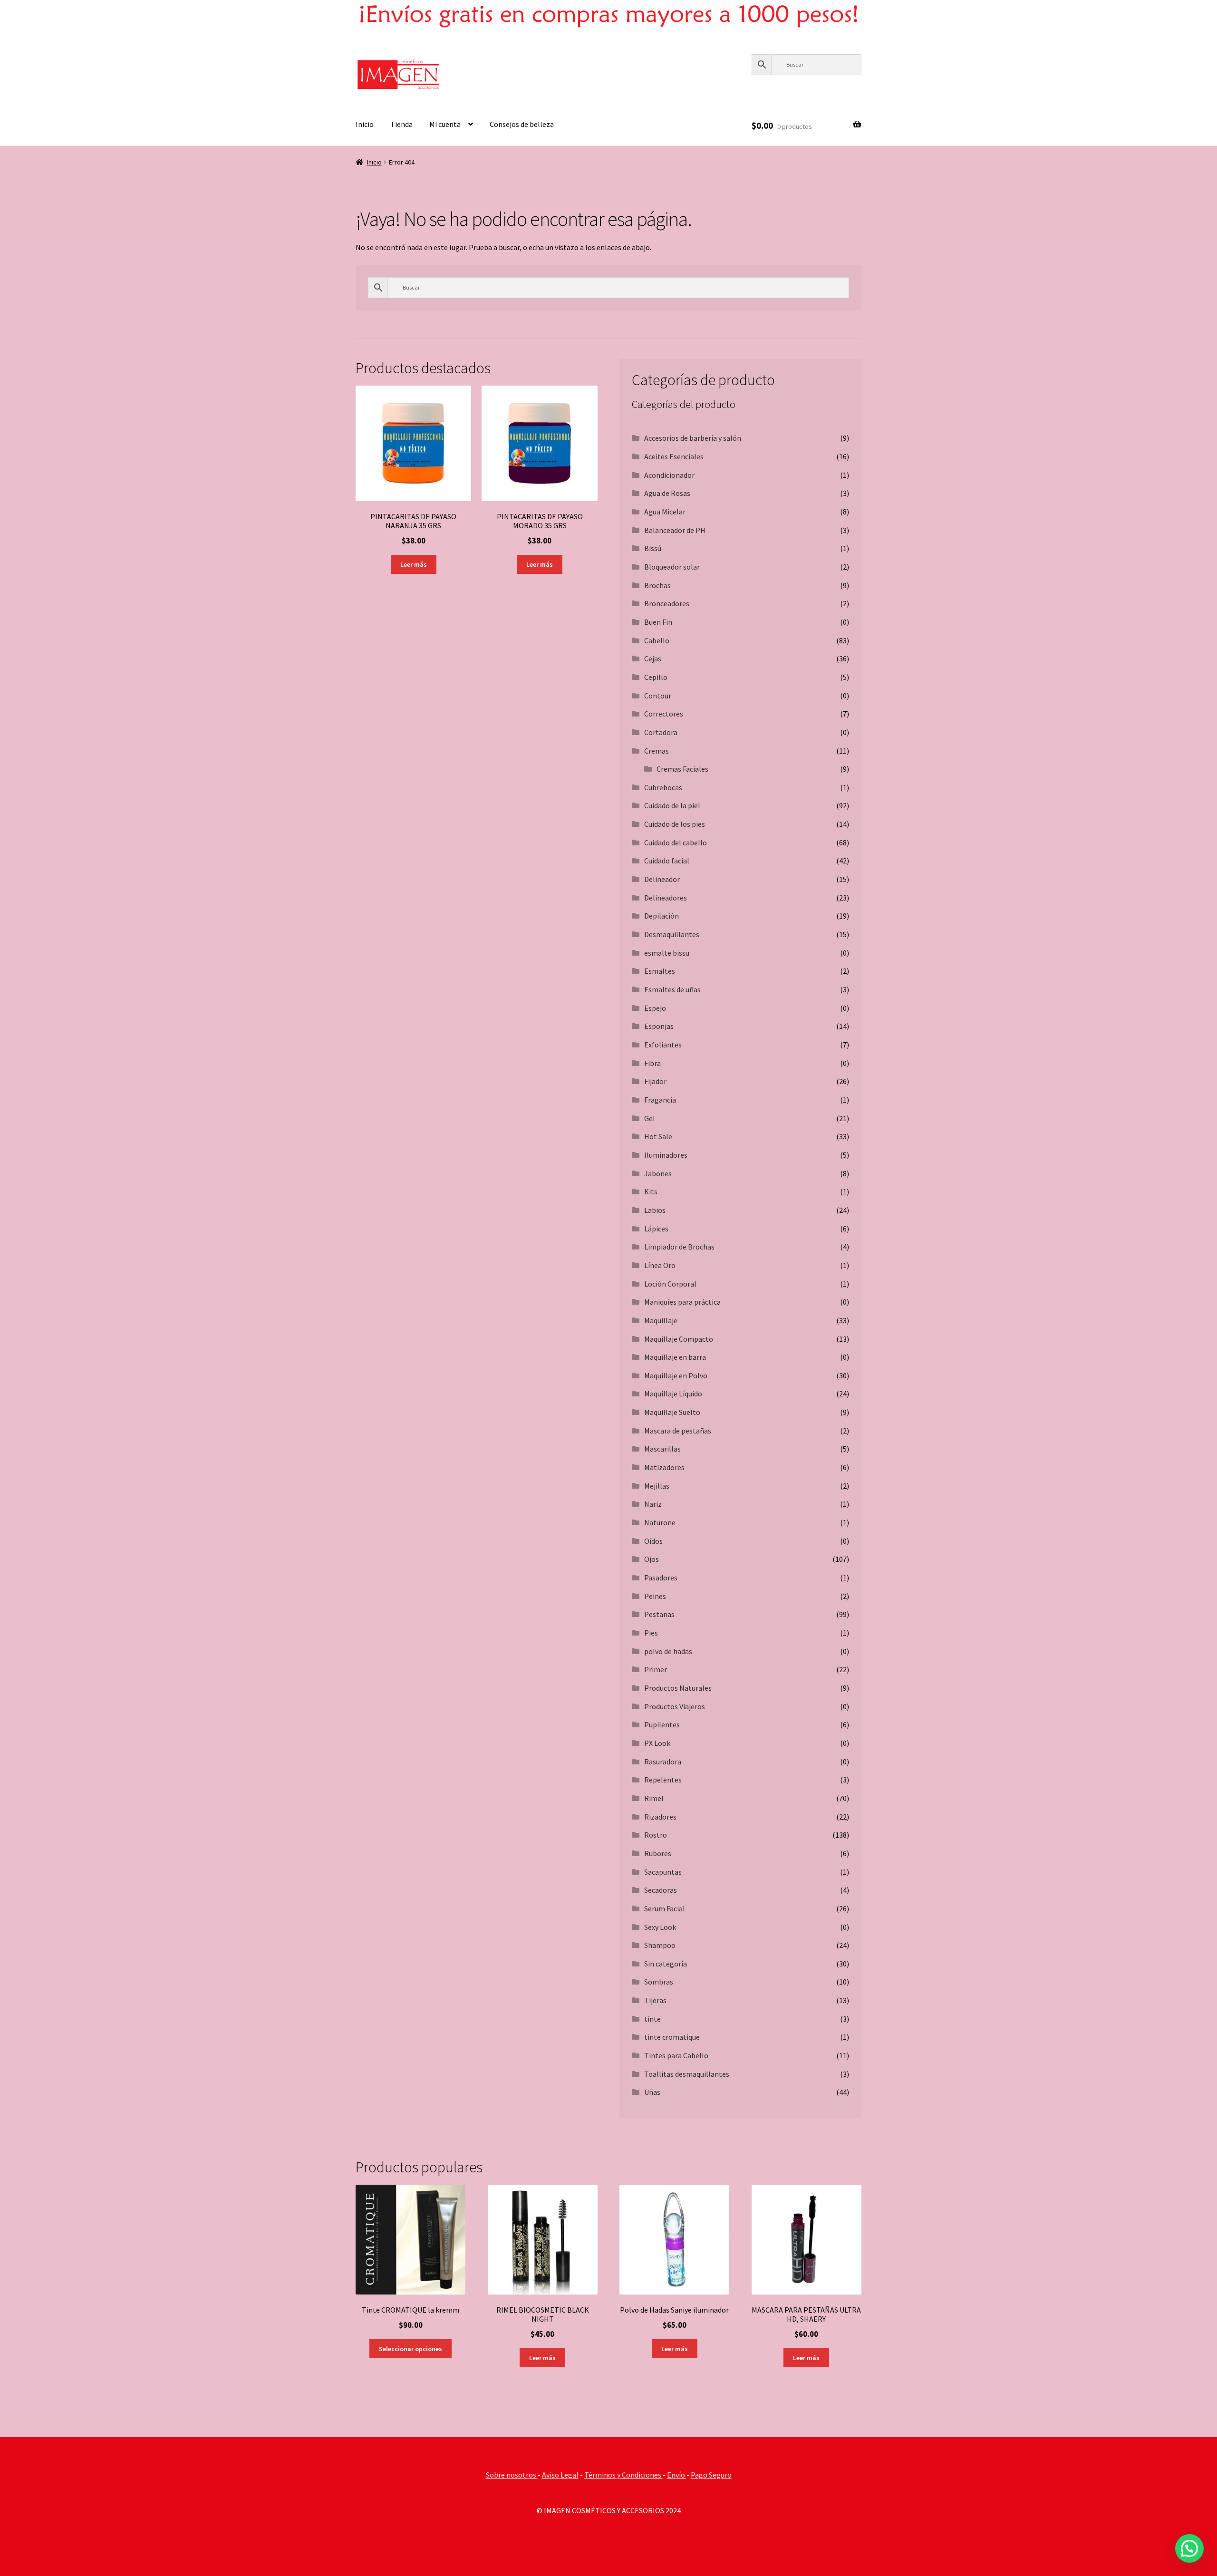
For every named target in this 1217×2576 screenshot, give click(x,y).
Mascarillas (662, 1449)
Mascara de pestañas (678, 1431)
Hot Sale (658, 1136)
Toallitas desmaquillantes (687, 2074)
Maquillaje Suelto (672, 1412)
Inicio (365, 124)
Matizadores (664, 1467)
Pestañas (659, 1614)
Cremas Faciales (682, 769)
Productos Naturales (678, 1688)
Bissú (653, 548)
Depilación (662, 916)
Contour (658, 696)
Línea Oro (660, 1265)
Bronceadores (667, 603)
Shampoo (660, 1945)
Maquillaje (661, 1320)
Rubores (658, 1853)
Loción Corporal (670, 1284)
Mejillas (657, 1486)
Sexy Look (660, 1927)
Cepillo (656, 677)
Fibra (652, 1063)
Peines (655, 1596)
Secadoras (661, 1890)
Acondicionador (669, 475)
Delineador (662, 879)
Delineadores (666, 898)
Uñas (652, 2092)
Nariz (653, 1504)
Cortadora (661, 732)
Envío (677, 2475)
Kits (651, 1191)
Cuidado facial (667, 861)
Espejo (655, 1008)
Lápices (656, 1229)
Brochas (657, 585)
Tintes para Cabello (676, 2055)
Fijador (655, 1081)
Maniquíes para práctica (682, 1302)
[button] (1189, 2548)
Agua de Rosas (667, 493)
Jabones (658, 1173)
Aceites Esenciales (674, 456)
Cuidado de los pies (675, 824)
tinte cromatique (672, 2037)
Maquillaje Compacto (679, 1339)
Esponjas (659, 1026)
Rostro (656, 1835)
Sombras (659, 1982)
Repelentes (663, 1780)
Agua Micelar (665, 512)
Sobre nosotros (512, 2475)
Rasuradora (663, 1762)
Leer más (414, 564)
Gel (650, 1118)
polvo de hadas (668, 1651)
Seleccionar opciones (410, 2349)
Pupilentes (662, 1724)
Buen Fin (658, 622)
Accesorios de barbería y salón (693, 438)
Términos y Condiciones (623, 2475)
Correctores (664, 714)
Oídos (653, 1541)
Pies (651, 1633)
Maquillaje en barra (675, 1357)
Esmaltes (660, 971)
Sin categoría (666, 1964)
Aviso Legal (560, 2475)
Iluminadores (666, 1155)
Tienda (401, 124)
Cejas (653, 659)
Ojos (652, 1559)
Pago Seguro (711, 2475)
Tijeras (655, 2000)
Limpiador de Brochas (679, 1247)
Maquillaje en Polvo (676, 1375)
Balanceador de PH (675, 530)
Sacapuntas (663, 1872)
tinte (652, 2019)
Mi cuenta (445, 124)
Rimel (654, 1798)
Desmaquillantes (672, 934)
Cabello (657, 640)
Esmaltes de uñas (672, 989)
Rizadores (660, 1817)
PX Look (657, 1743)
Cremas (657, 751)
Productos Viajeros (675, 1706)
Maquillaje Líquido (673, 1394)
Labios (655, 1210)
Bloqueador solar (672, 567)
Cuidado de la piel (672, 805)
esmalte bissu (667, 953)
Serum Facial (665, 1908)
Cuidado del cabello (676, 843)
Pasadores (661, 1578)
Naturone (660, 1522)
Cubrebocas (663, 787)
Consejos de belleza (522, 124)
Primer (656, 1669)
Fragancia (660, 1100)
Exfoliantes (663, 1045)
